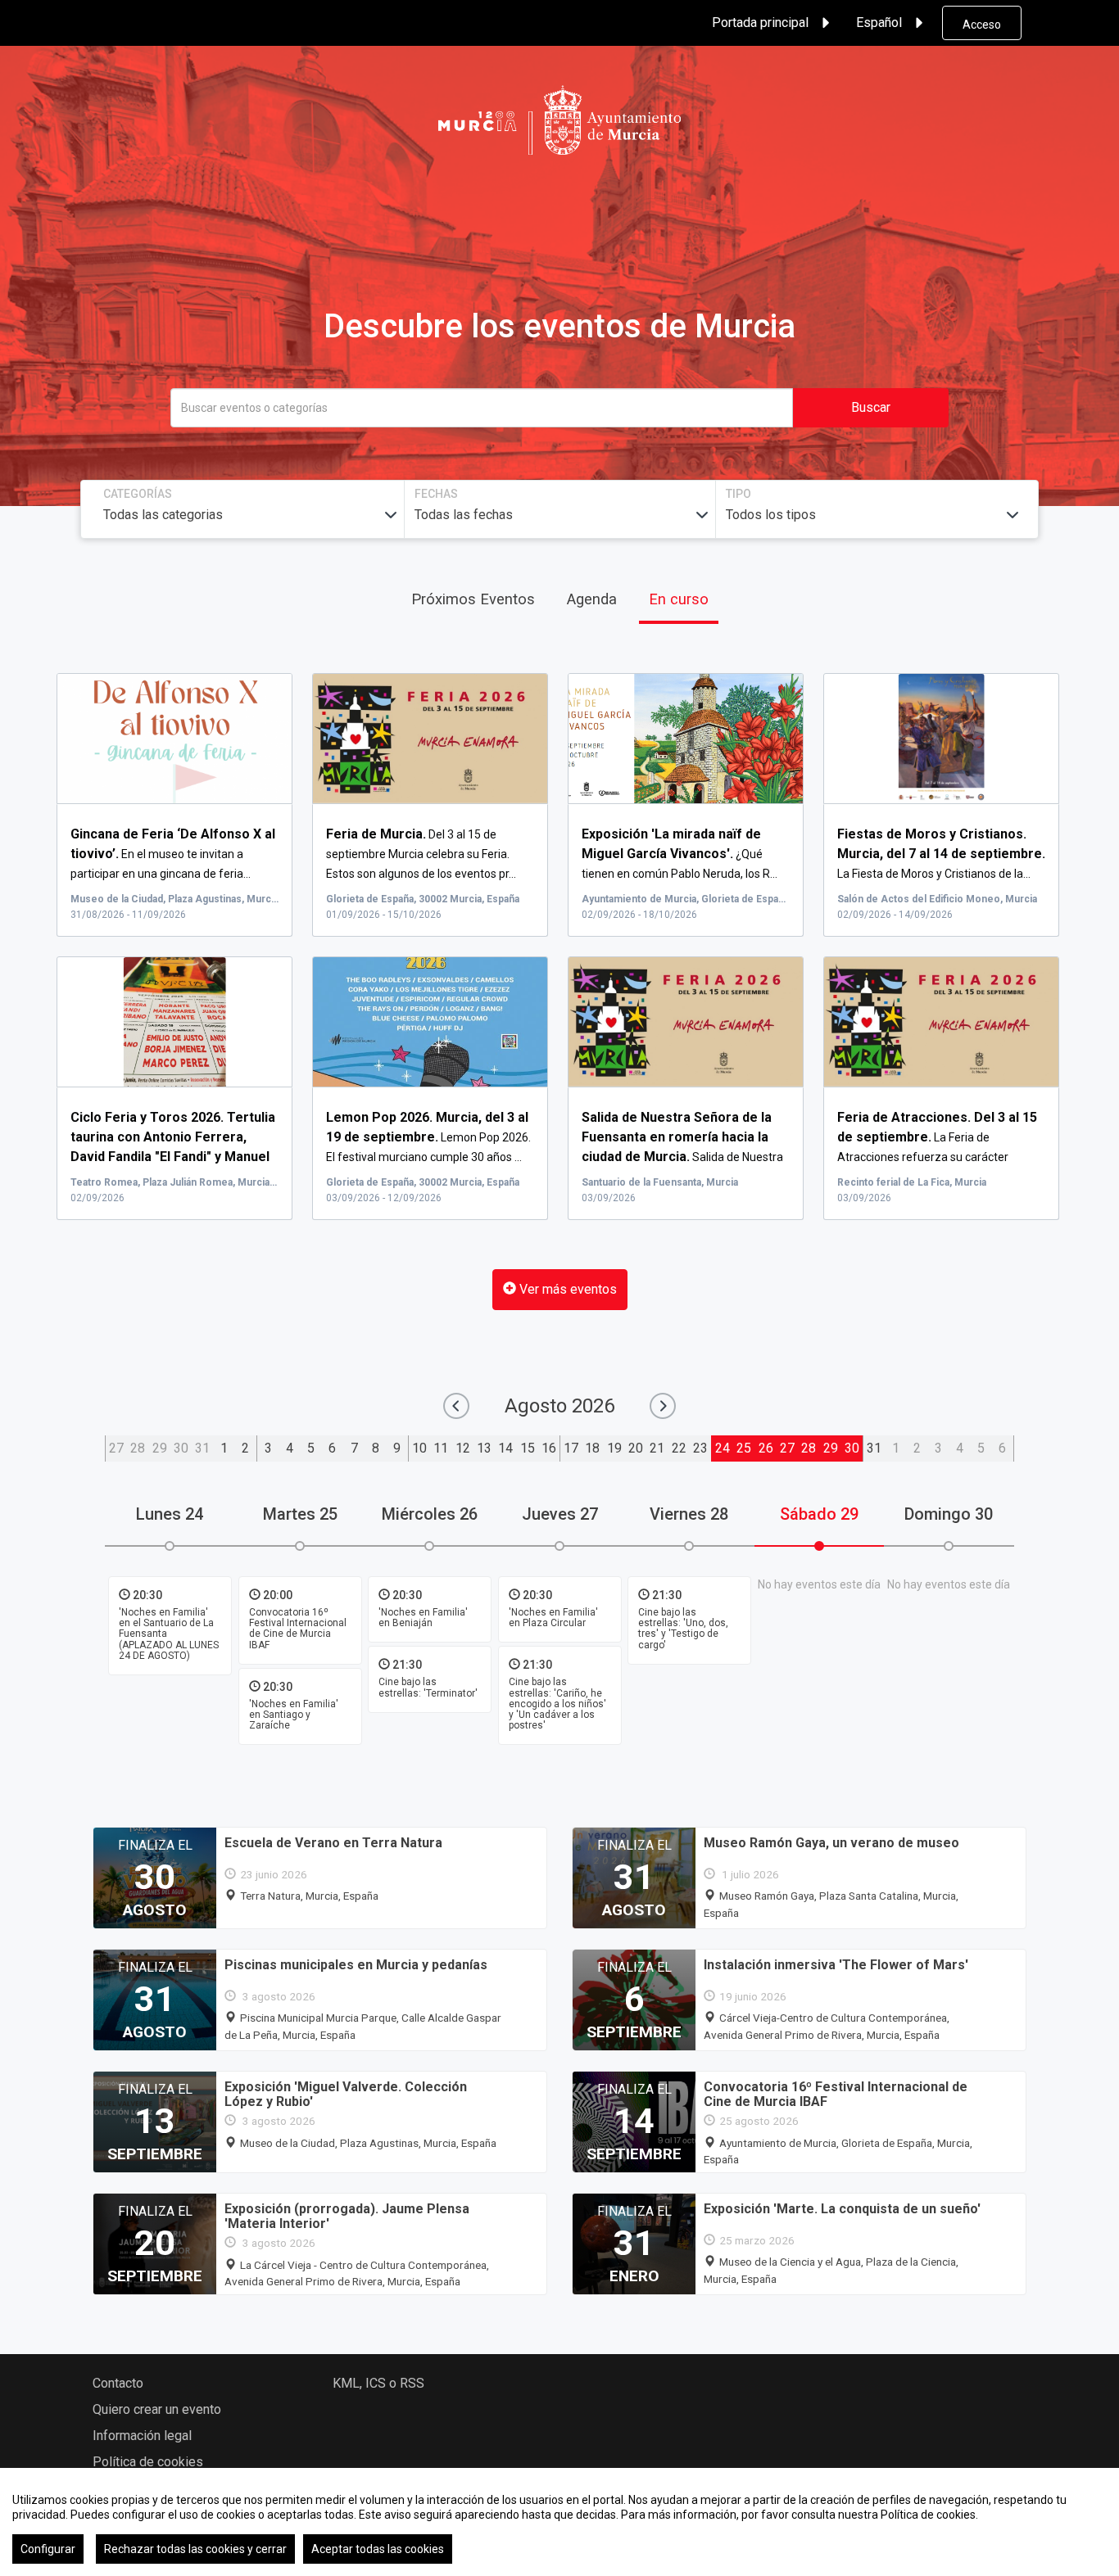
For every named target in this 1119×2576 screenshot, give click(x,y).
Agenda (592, 599)
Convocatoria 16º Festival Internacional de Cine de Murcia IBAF (298, 1629)
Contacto (118, 2383)
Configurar (48, 2549)
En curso (679, 599)
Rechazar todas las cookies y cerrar (195, 2549)
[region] (559, 2522)
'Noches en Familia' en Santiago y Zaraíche (294, 1715)
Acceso (982, 25)
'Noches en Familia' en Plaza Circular (553, 1618)
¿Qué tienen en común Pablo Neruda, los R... (680, 854)
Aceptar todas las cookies (378, 2549)
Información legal (142, 2436)
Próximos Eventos (473, 599)
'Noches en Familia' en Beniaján (423, 1618)
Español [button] (879, 23)
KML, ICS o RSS (378, 2383)
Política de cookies (148, 2462)
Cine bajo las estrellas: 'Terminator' (428, 1688)
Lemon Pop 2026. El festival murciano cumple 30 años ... (428, 1137)
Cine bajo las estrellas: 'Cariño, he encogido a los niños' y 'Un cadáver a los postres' (557, 1704)
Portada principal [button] (760, 23)
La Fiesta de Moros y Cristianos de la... (941, 854)
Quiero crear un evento (157, 2409)
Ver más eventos (566, 1289)
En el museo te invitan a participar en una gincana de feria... (173, 854)
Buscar (871, 407)
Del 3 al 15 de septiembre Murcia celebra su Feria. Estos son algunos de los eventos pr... (421, 854)
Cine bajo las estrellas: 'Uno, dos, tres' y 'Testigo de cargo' (683, 1629)
